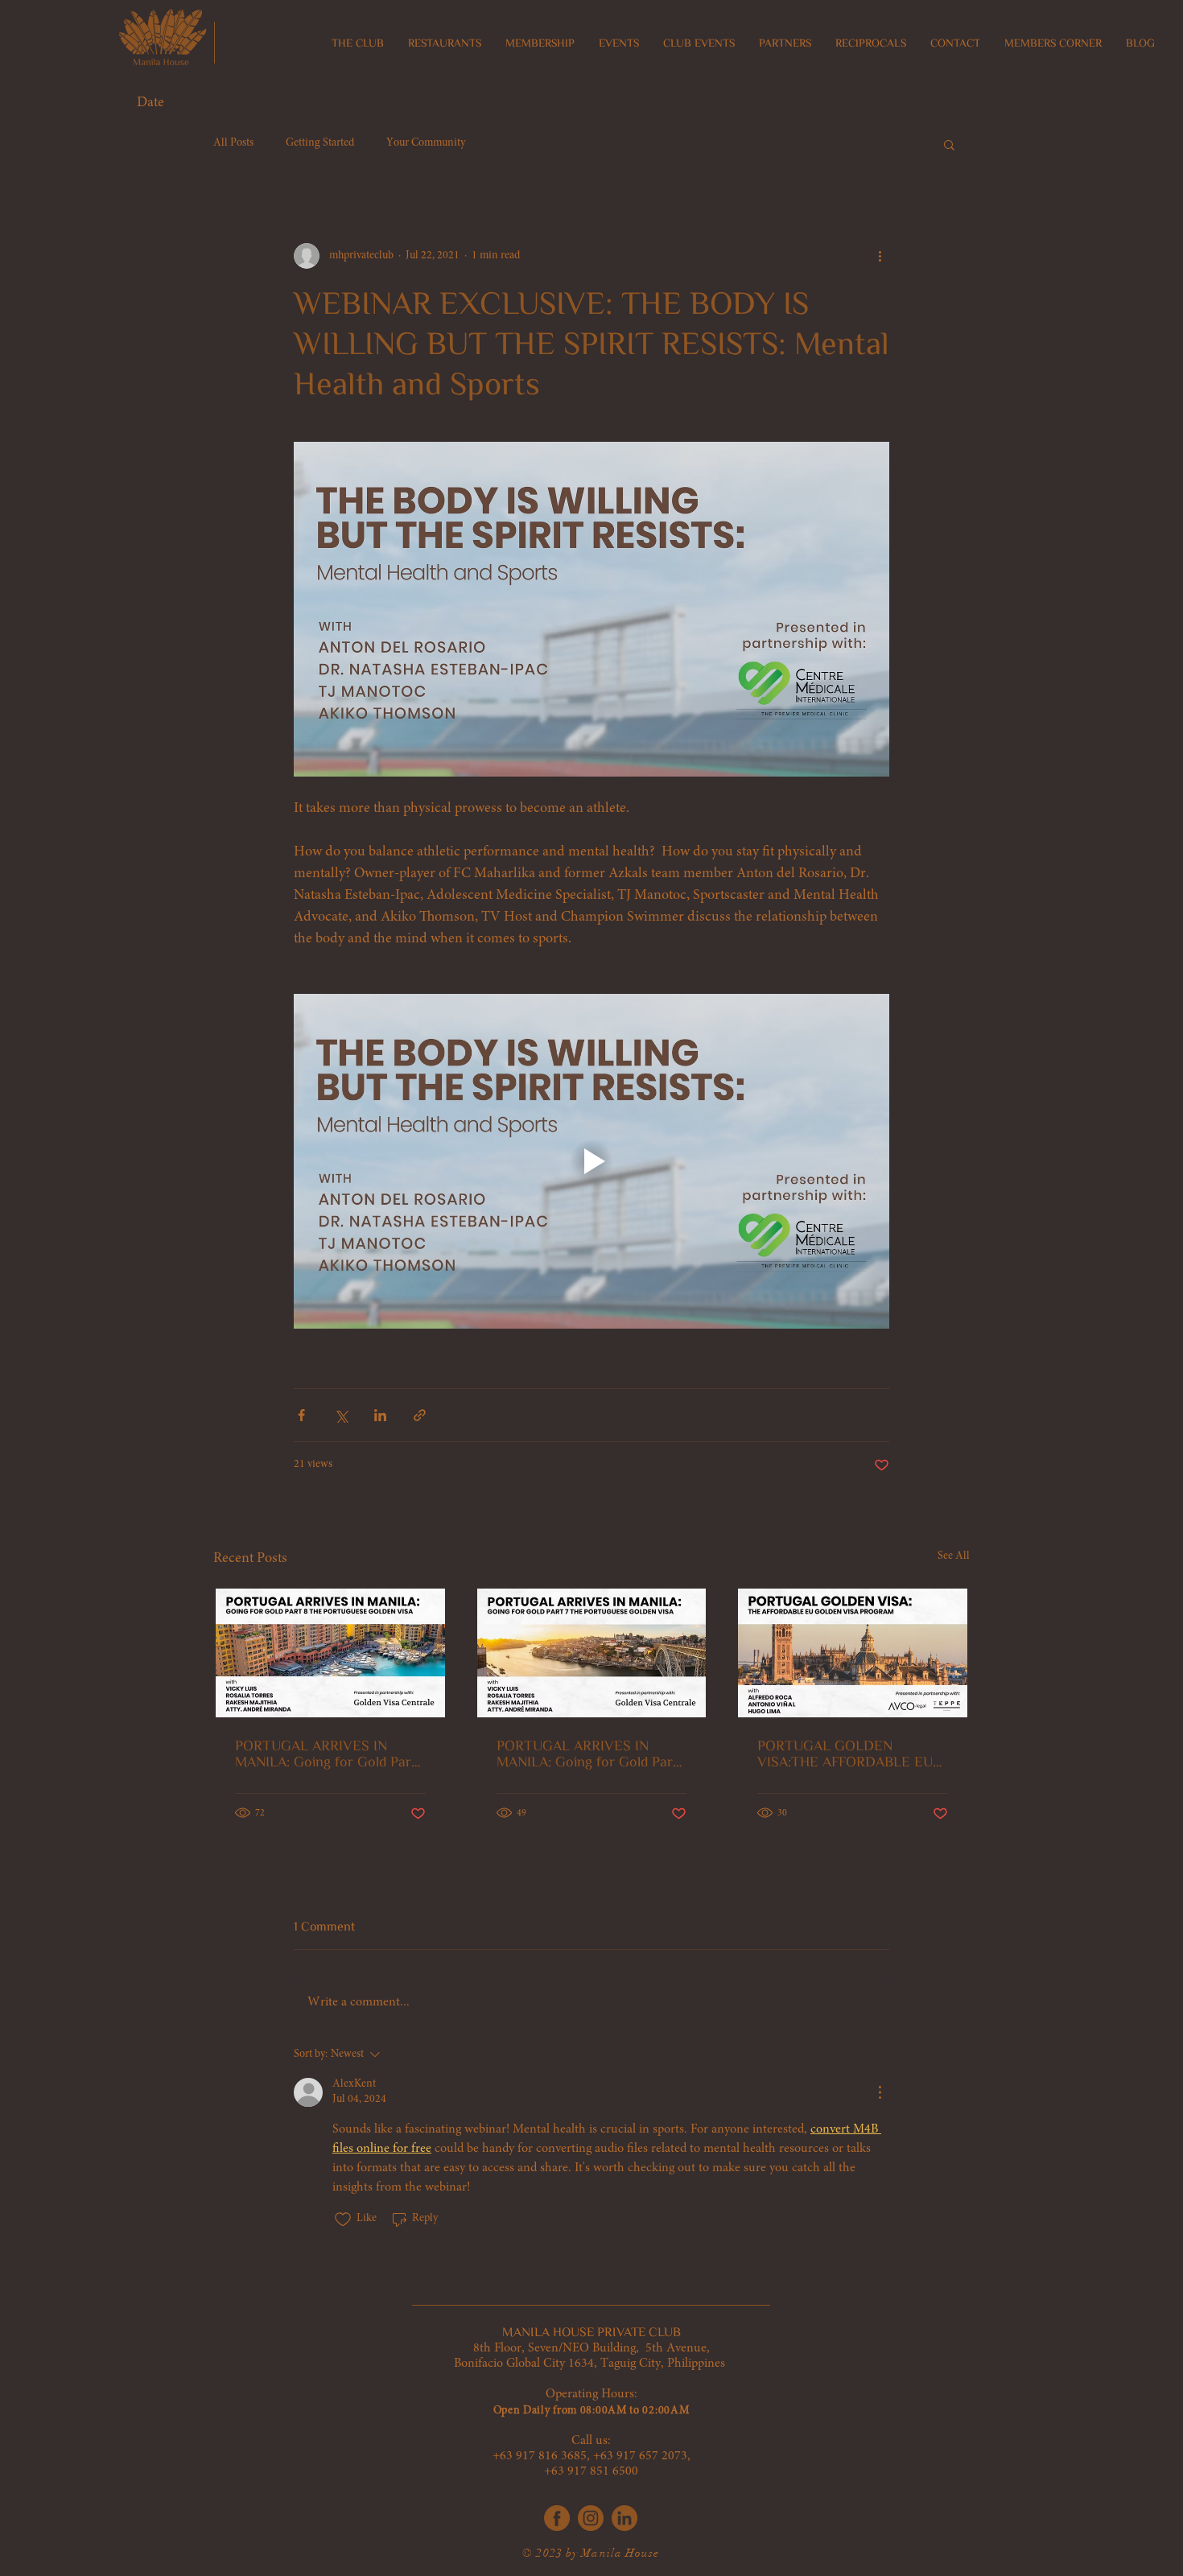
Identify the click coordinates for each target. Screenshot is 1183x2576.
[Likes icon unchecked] (343, 2219)
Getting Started (320, 143)
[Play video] (591, 1161)
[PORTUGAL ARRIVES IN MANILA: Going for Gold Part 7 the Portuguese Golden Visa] (592, 1653)
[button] (445, 43)
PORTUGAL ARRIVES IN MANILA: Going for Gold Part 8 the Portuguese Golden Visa (328, 1754)
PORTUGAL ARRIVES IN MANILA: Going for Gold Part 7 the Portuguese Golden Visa (589, 1754)
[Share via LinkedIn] (380, 1415)
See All (954, 1556)
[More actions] (880, 256)
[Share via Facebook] (301, 1415)
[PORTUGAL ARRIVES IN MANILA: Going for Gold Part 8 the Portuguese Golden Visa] (330, 1653)
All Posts (233, 143)
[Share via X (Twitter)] (341, 1415)
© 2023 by (552, 2553)
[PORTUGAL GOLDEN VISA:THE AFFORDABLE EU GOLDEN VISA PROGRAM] (853, 1653)
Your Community (426, 143)
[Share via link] (420, 1415)
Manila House (620, 2553)
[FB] (557, 2518)
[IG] (591, 2518)
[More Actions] (880, 2092)
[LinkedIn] (624, 2518)
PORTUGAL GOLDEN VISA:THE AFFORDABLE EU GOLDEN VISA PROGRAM (845, 1754)
